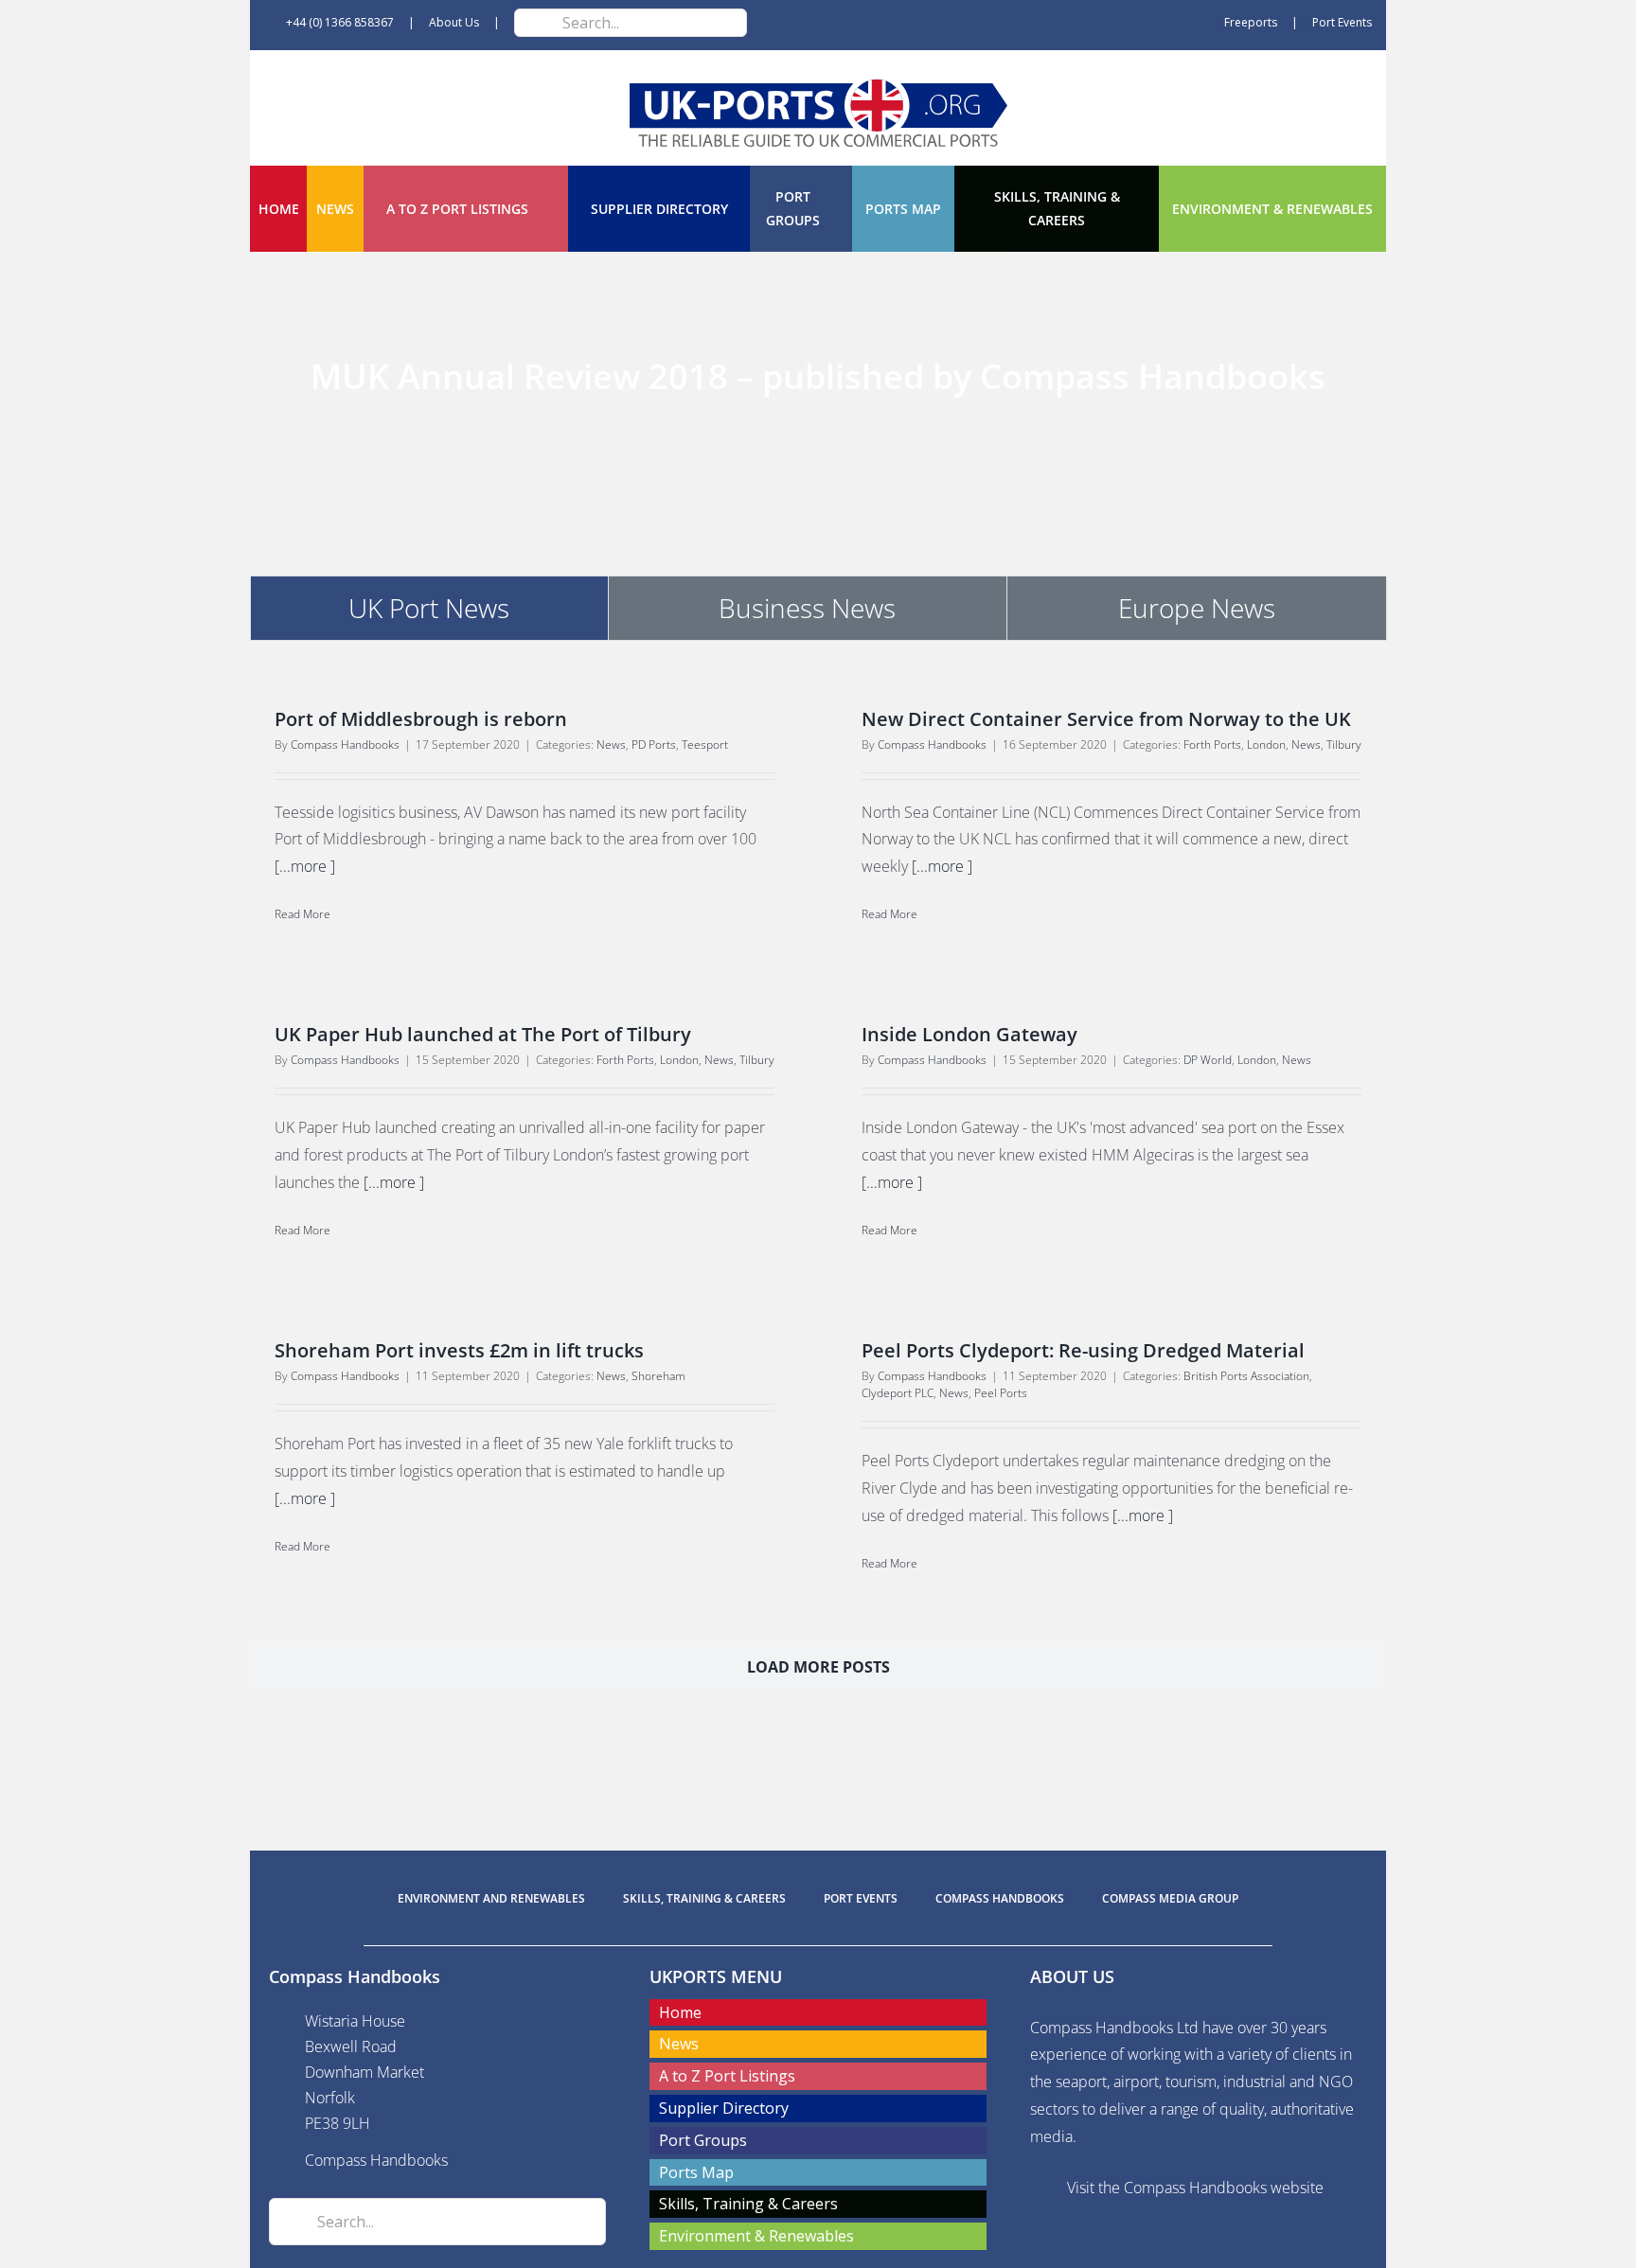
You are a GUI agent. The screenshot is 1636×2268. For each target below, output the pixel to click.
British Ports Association (1246, 1376)
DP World (1208, 1060)
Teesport (705, 744)
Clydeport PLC (898, 1393)
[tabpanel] (818, 1203)
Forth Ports (1212, 744)
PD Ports (654, 744)
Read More (302, 914)
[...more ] (305, 866)
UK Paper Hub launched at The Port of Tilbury (483, 1034)
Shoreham (658, 1376)
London (1266, 744)
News (611, 744)
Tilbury (1344, 744)
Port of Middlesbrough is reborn (421, 719)
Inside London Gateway (969, 1034)
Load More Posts (818, 1667)
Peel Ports (1001, 1393)
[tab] (429, 608)
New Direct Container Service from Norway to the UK (1106, 719)
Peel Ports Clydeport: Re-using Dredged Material (1083, 1350)
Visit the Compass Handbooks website (1195, 2188)
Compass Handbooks (345, 744)
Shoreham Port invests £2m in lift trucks (459, 1350)
